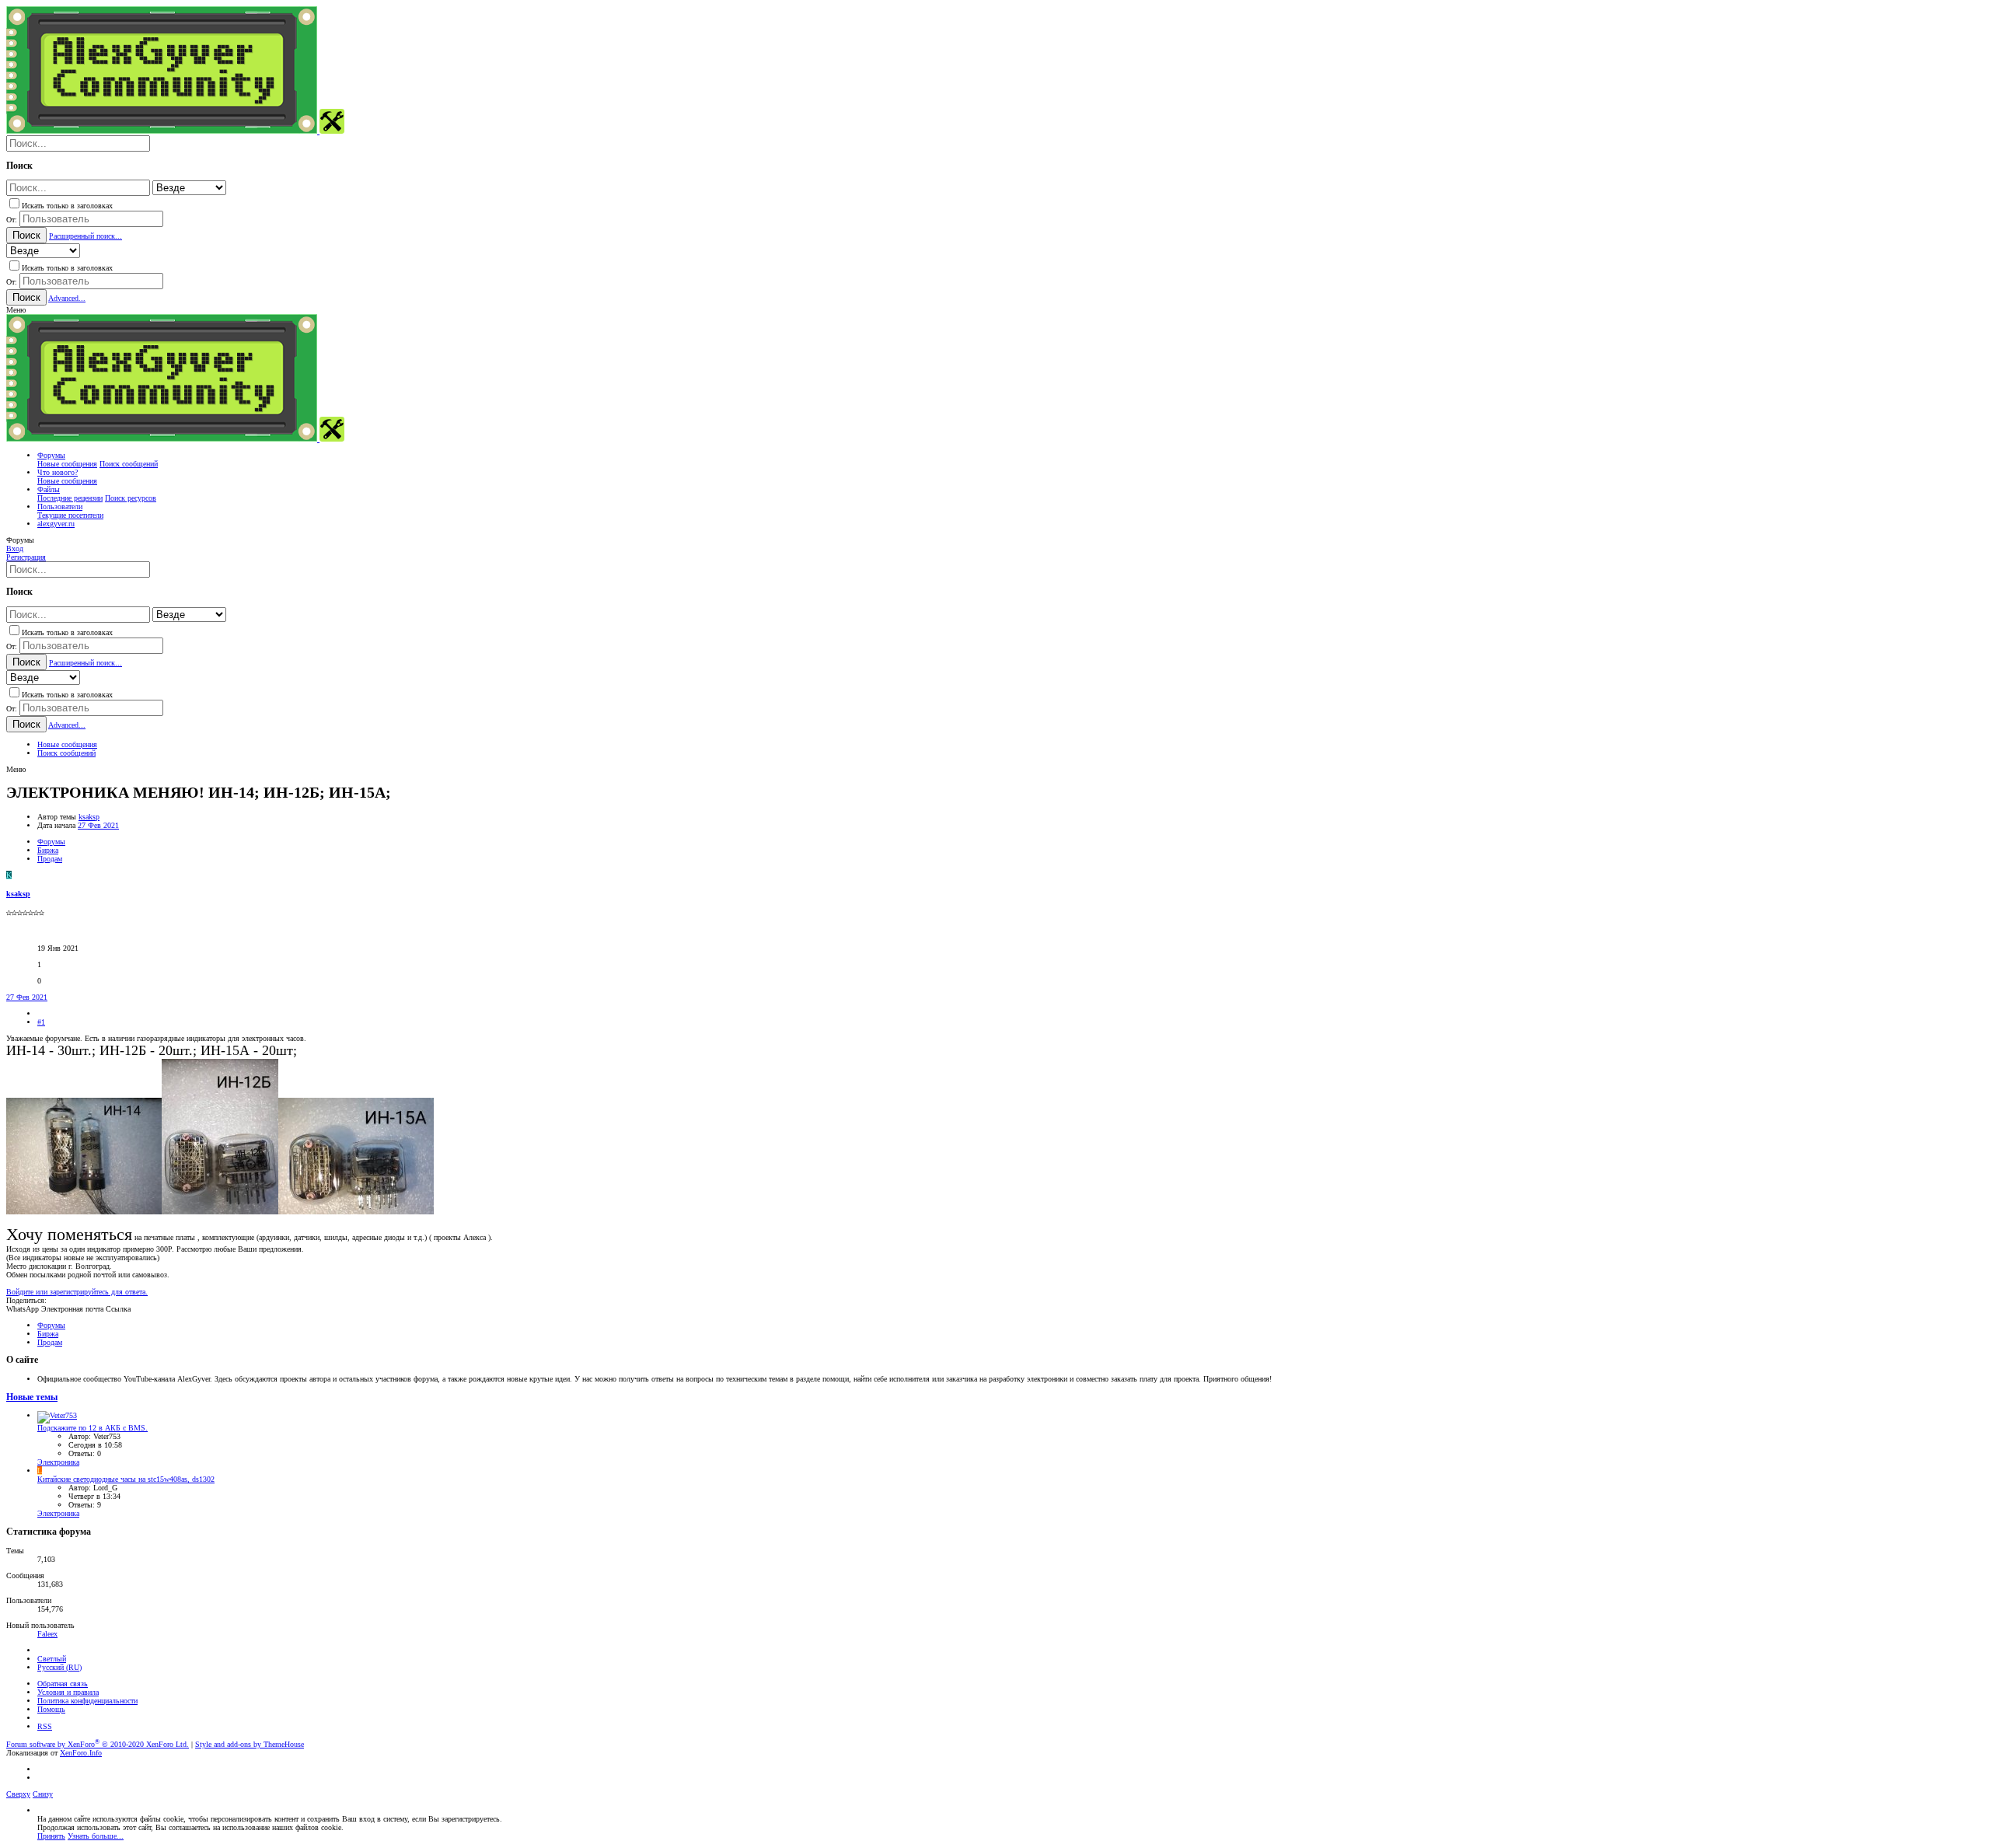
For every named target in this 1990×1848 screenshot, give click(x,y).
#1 (41, 1022)
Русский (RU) (59, 1667)
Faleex (47, 1634)
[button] (16, 310)
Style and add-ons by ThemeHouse (250, 1744)
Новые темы (32, 1397)
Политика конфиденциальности (87, 1701)
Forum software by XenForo (98, 1744)
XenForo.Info (81, 1753)
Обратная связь (63, 1684)
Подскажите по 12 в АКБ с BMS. (93, 1428)
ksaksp (89, 817)
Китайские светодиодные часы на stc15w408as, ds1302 (126, 1479)
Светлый (52, 1659)
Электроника (58, 1462)
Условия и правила (68, 1692)
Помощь (51, 1709)
